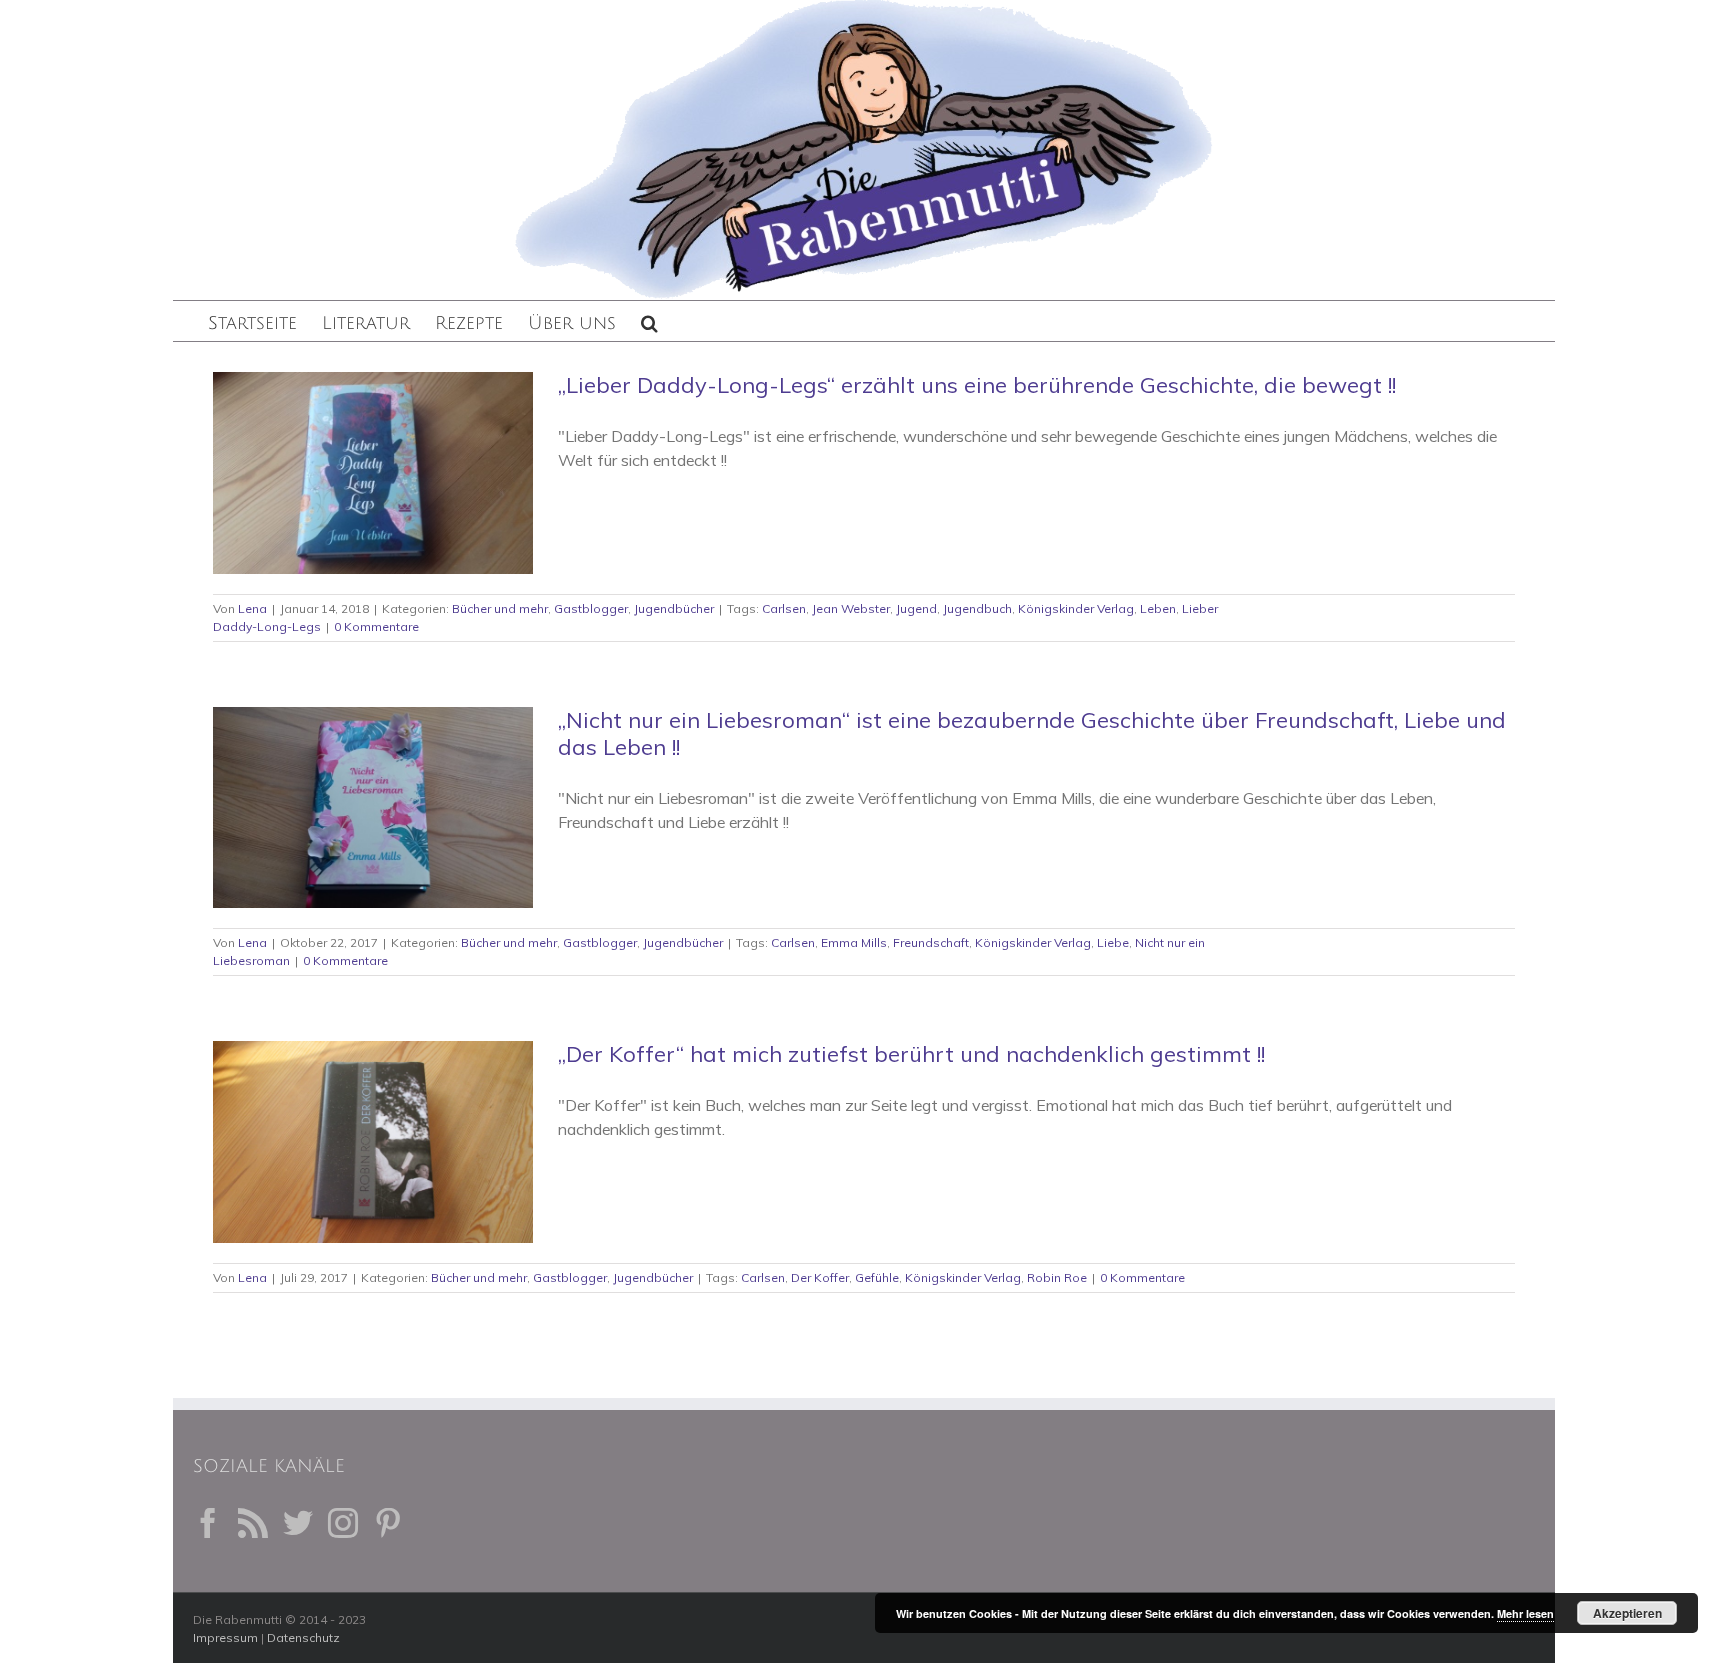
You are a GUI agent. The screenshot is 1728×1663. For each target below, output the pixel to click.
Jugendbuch (977, 608)
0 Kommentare (376, 626)
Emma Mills (854, 942)
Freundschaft (931, 942)
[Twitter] (298, 1523)
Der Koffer (820, 1277)
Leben (1158, 608)
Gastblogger (591, 608)
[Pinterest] (388, 1523)
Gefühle (877, 1277)
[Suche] (649, 321)
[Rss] (253, 1523)
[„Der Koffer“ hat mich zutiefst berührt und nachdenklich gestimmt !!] (373, 1142)
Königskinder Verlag (1076, 608)
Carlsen (784, 608)
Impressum (225, 1637)
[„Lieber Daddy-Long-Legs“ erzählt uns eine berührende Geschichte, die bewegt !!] (373, 473)
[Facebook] (208, 1523)
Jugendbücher (674, 608)
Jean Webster (851, 608)
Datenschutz (303, 1637)
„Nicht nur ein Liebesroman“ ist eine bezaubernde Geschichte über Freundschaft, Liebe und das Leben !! (1032, 733)
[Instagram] (343, 1523)
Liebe (1113, 942)
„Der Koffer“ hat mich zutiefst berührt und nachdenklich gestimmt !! (911, 1054)
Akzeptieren (1627, 1613)
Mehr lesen (1525, 1613)
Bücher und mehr (500, 608)
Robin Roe (1057, 1277)
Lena (252, 608)
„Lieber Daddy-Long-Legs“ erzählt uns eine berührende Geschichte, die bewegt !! (977, 385)
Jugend (916, 608)
